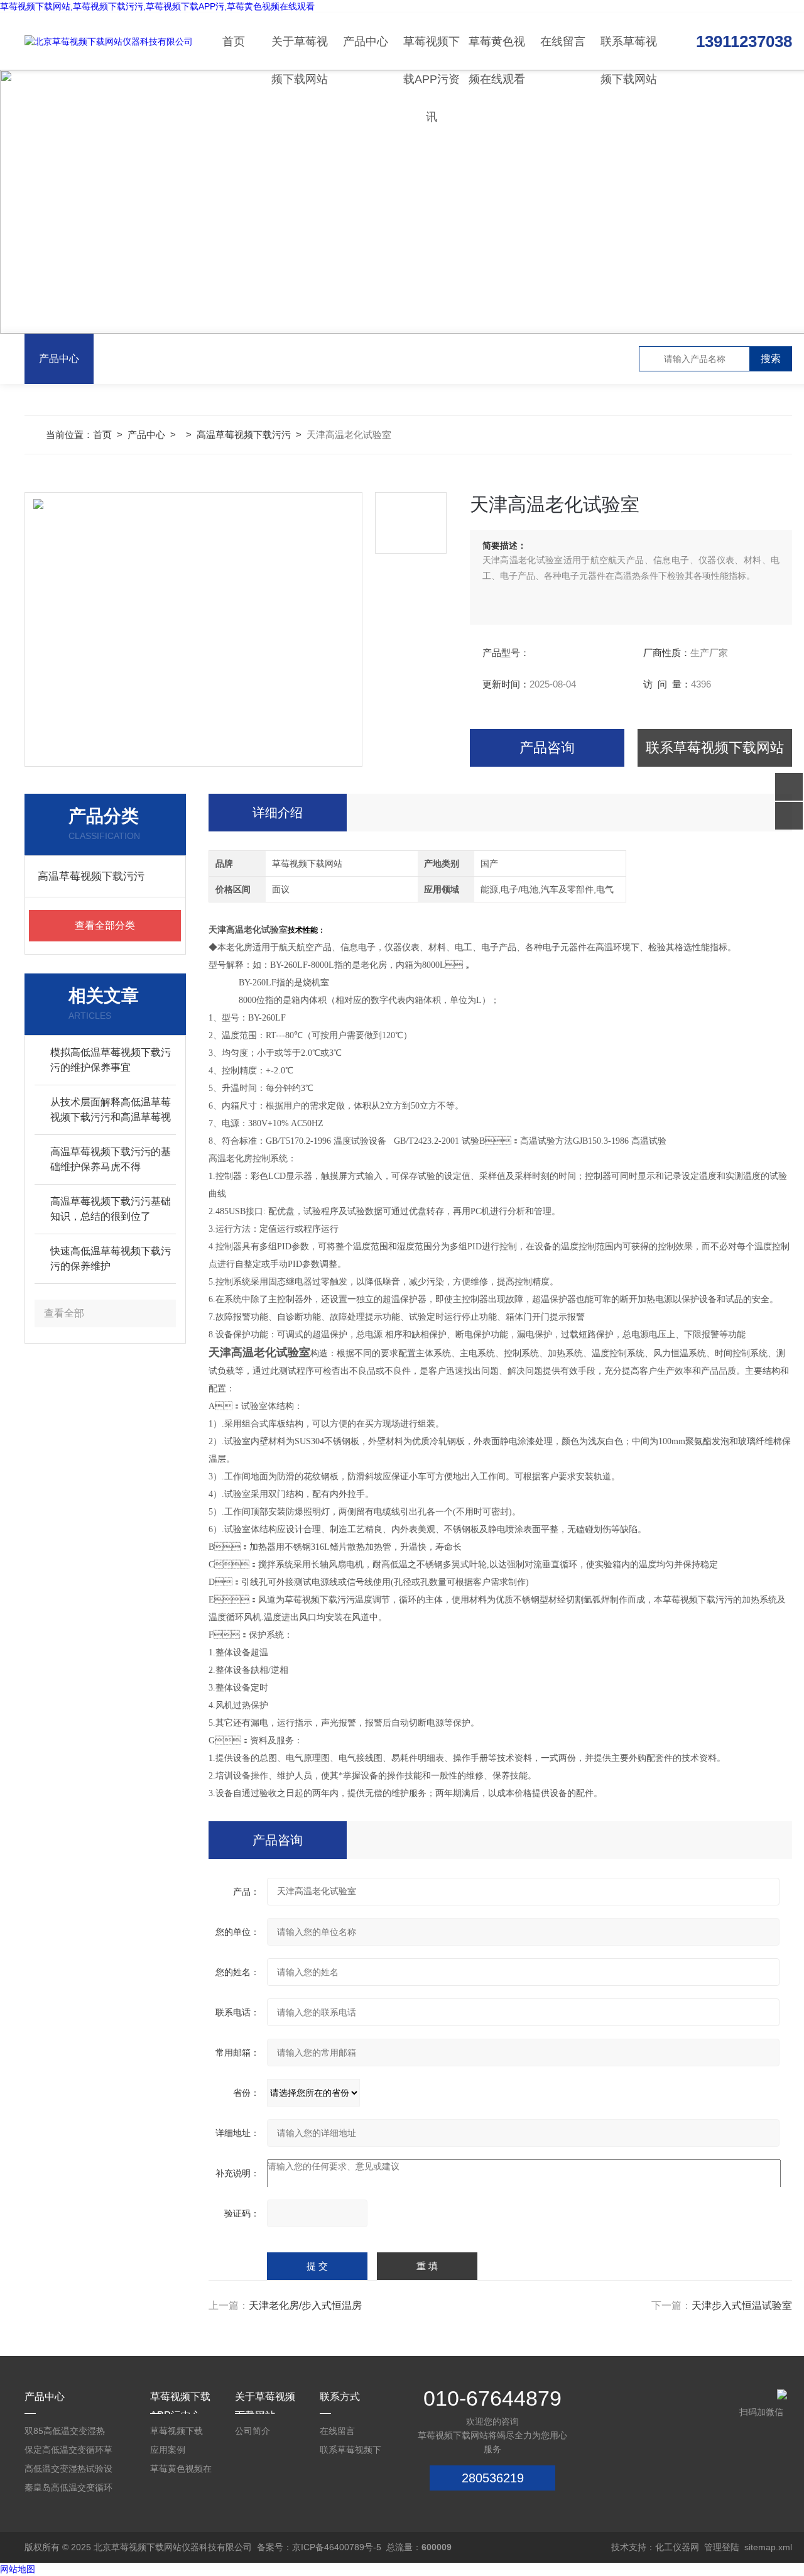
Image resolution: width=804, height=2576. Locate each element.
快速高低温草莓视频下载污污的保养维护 (111, 1258)
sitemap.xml (768, 2547)
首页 (234, 41)
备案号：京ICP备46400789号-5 (319, 2547)
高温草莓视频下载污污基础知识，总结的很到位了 (111, 1209)
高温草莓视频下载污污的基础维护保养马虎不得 (111, 1159)
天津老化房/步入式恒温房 (305, 2305)
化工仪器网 (677, 2547)
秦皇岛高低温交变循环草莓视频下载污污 (68, 2490)
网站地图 (18, 2569)
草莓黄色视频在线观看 (497, 52)
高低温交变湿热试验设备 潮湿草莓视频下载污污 (68, 2471)
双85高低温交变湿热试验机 (65, 2433)
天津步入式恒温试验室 (742, 2305)
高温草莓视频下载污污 (244, 435)
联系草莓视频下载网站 (629, 52)
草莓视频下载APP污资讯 (432, 52)
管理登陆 (722, 2547)
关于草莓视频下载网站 (300, 52)
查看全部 (64, 1313)
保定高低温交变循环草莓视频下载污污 (68, 2452)
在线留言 (563, 41)
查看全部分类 (105, 925)
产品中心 (366, 41)
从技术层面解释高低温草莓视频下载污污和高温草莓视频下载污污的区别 (111, 1111)
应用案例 (168, 2450)
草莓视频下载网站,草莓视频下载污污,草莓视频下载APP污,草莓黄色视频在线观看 (157, 6)
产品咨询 (547, 748)
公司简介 (253, 2431)
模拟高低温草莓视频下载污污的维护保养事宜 (111, 1060)
